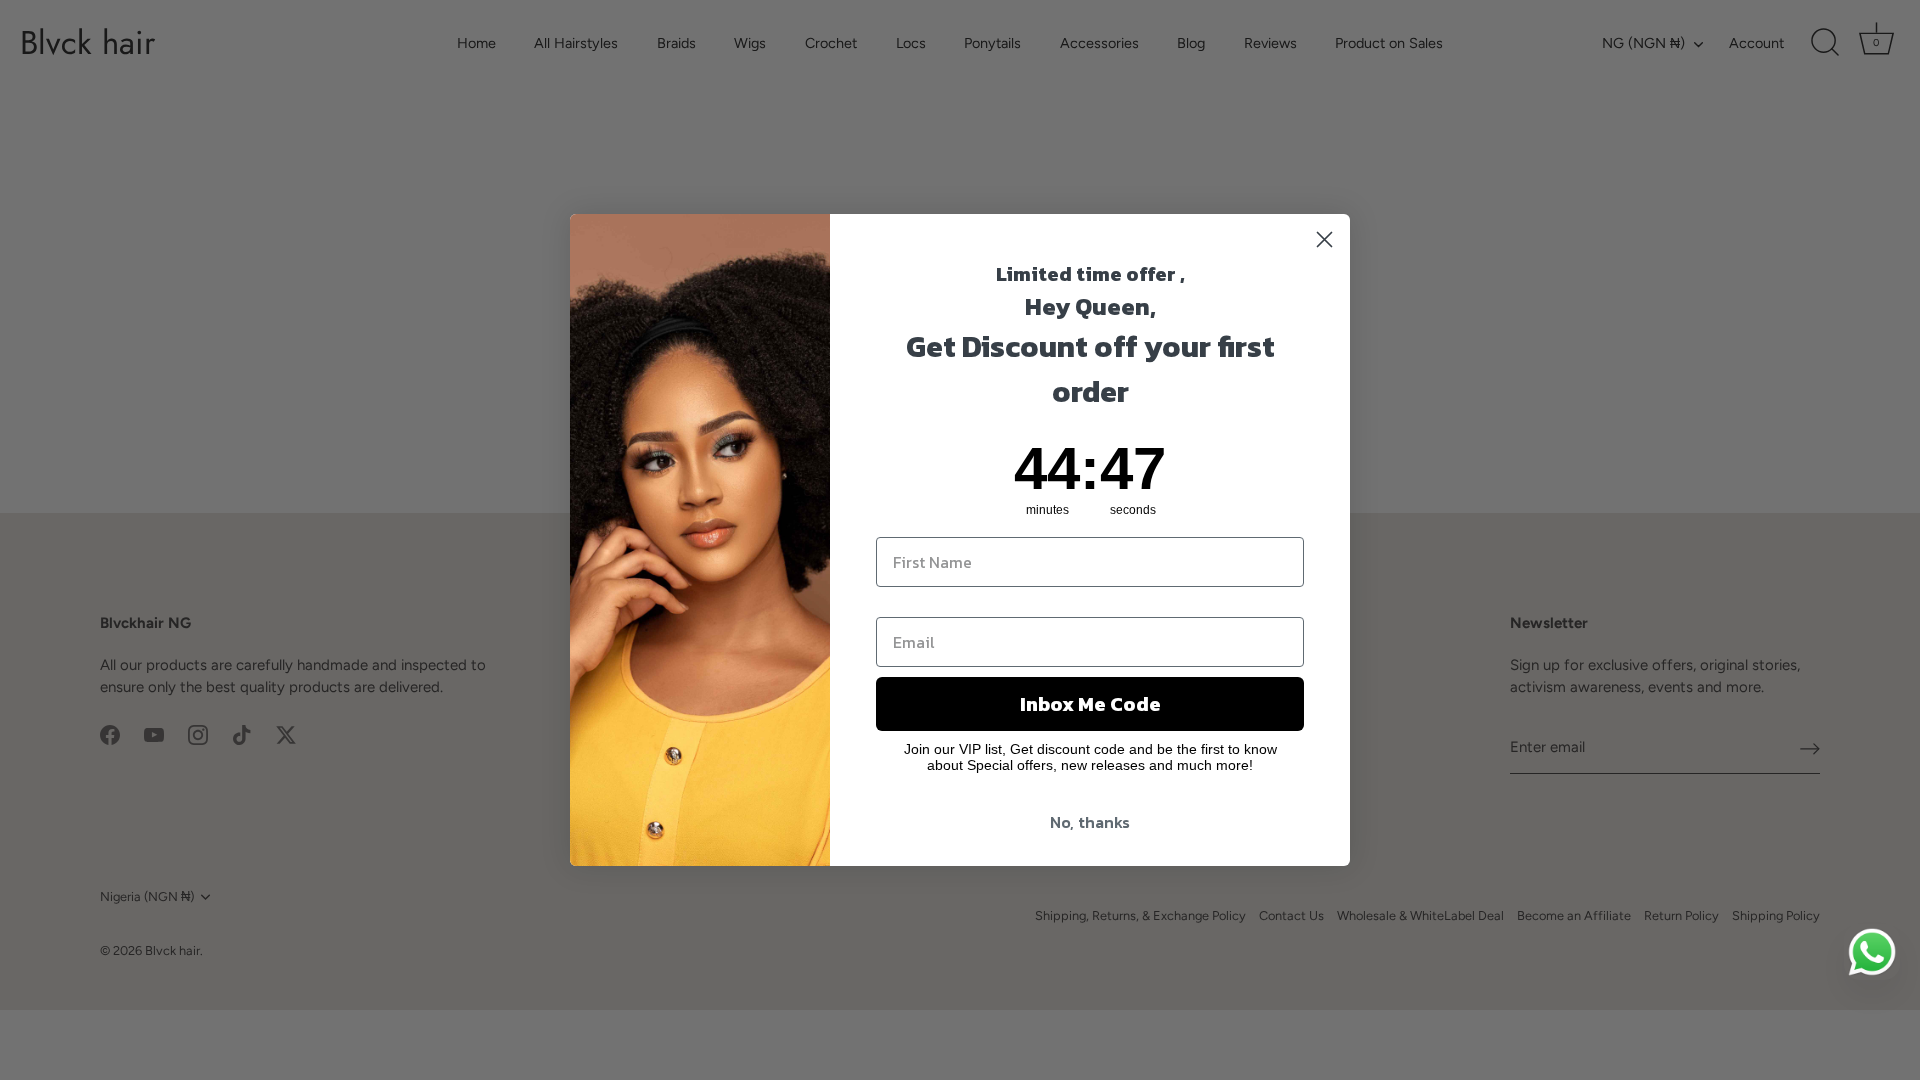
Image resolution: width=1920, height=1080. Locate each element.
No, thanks (1090, 822)
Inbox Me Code (1090, 704)
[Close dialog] (1324, 239)
